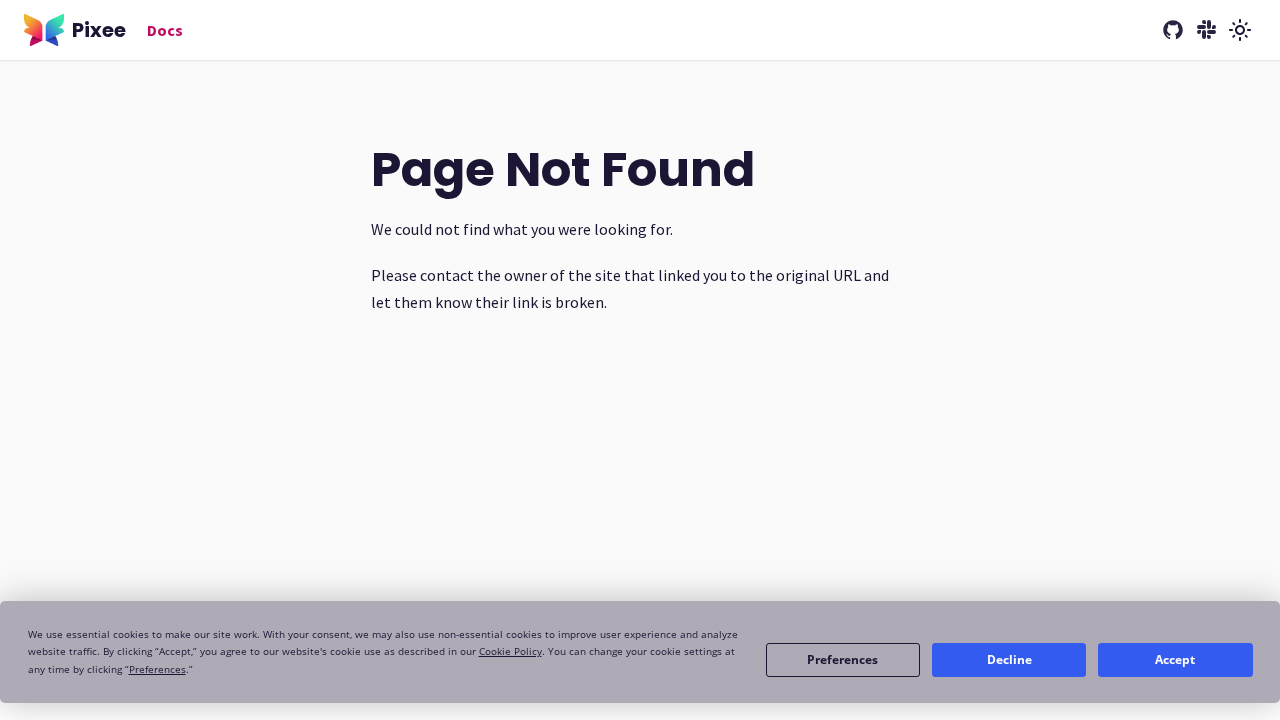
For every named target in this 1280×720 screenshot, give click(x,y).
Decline (1009, 659)
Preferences (842, 659)
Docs (165, 30)
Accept (1175, 659)
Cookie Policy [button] (510, 651)
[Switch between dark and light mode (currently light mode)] (1240, 30)
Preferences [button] (157, 669)
